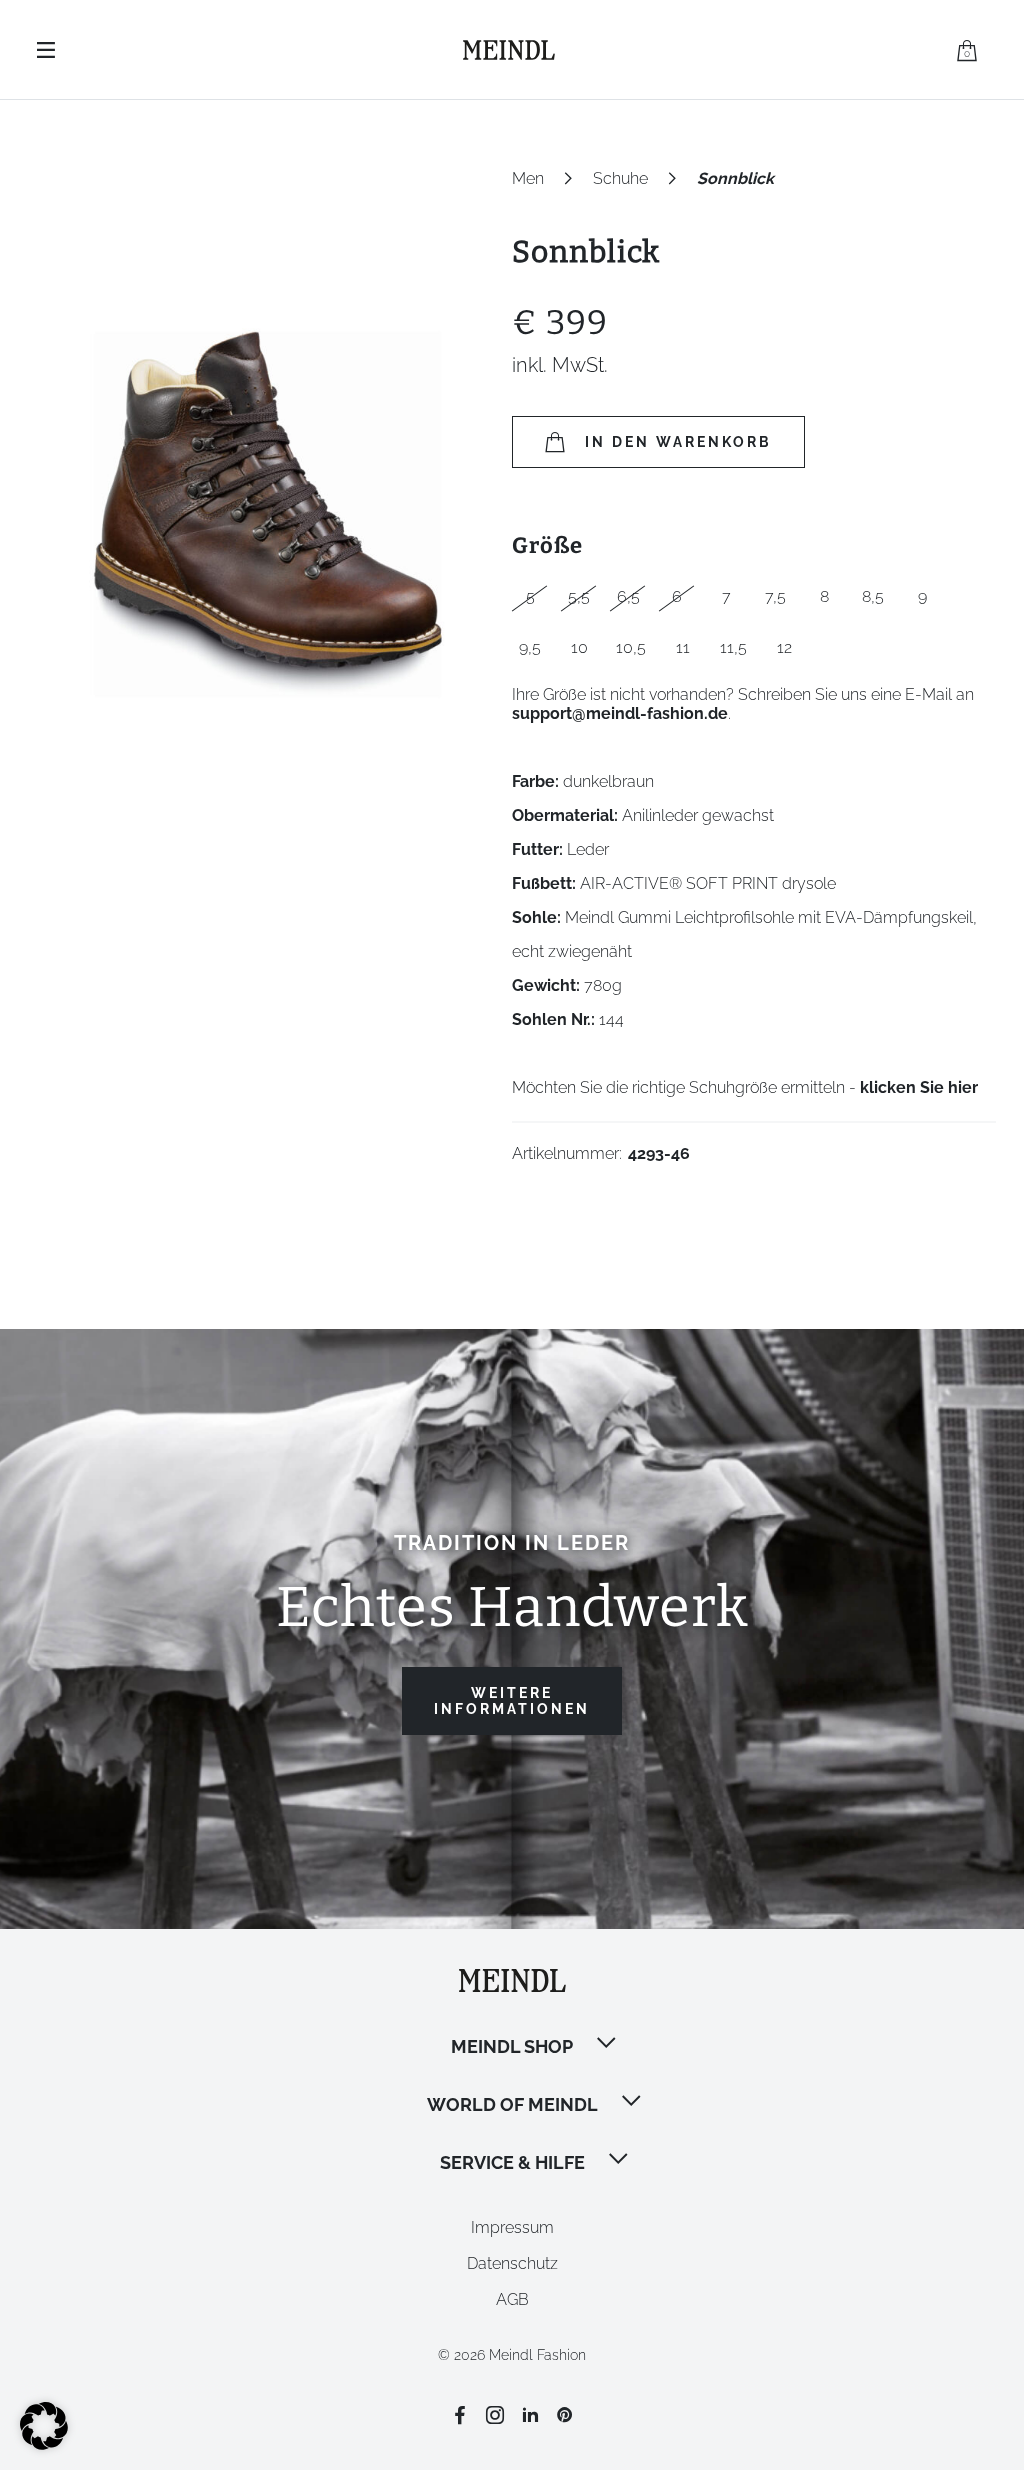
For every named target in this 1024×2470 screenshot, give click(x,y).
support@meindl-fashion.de (620, 713)
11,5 (733, 647)
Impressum (512, 2227)
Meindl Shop (512, 2046)
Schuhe (620, 178)
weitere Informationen (512, 1701)
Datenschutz (512, 2263)
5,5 (579, 596)
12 (784, 647)
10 (579, 647)
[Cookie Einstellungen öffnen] (44, 2444)
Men (528, 178)
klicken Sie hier (919, 1087)
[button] (608, 2045)
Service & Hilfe (512, 2162)
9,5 (530, 647)
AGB (512, 2299)
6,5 (628, 596)
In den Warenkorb (678, 442)
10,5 (631, 647)
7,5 (775, 596)
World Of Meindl (512, 2104)
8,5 (873, 596)
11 (683, 647)
